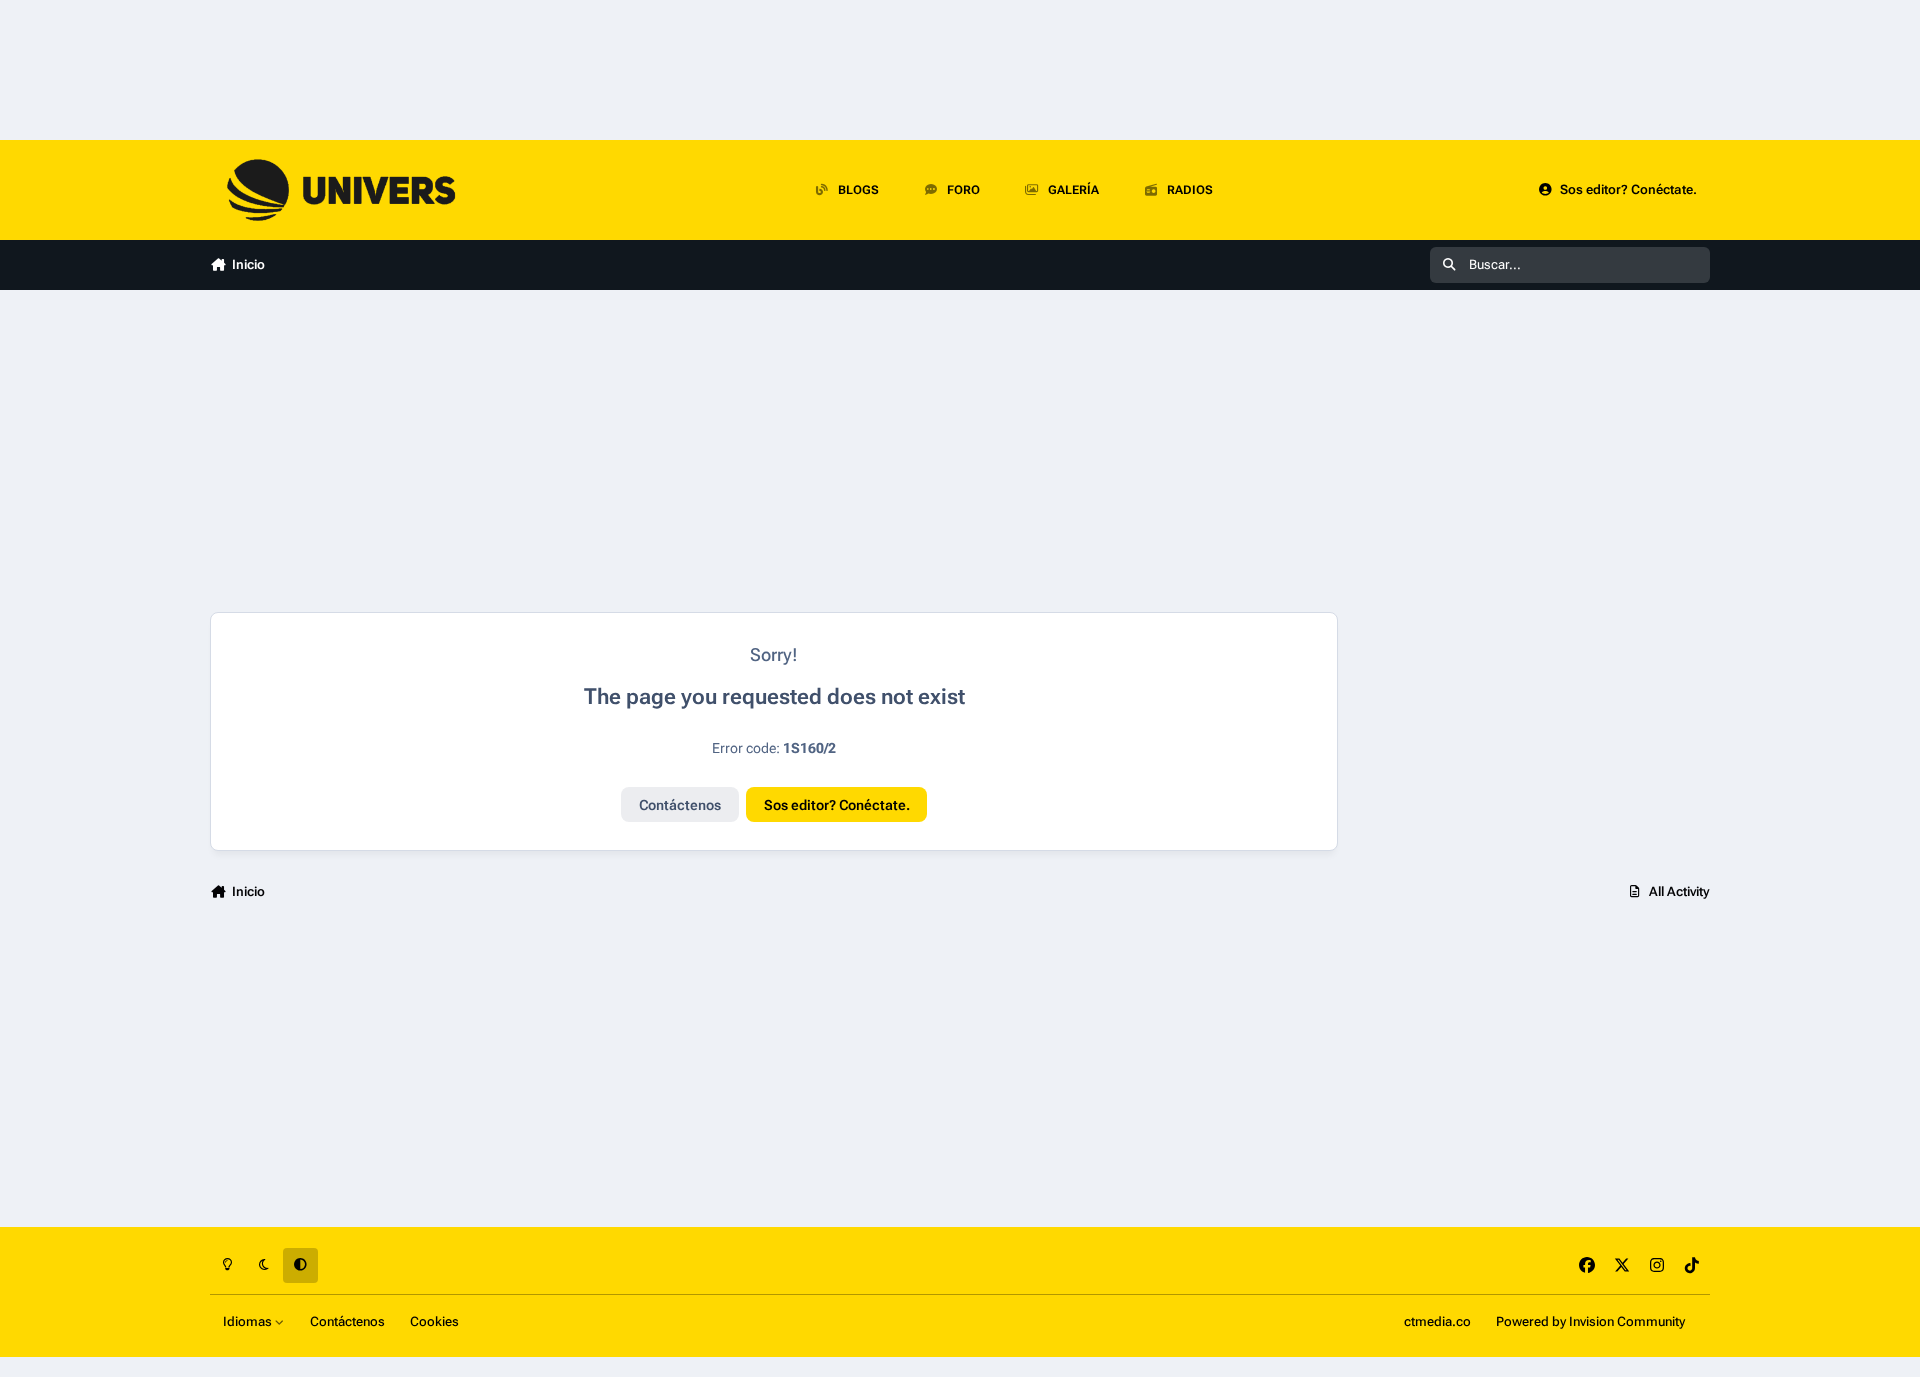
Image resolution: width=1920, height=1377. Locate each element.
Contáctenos (680, 805)
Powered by (1590, 1321)
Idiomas (249, 1321)
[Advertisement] (774, 451)
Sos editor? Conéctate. (837, 805)
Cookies (434, 1321)
